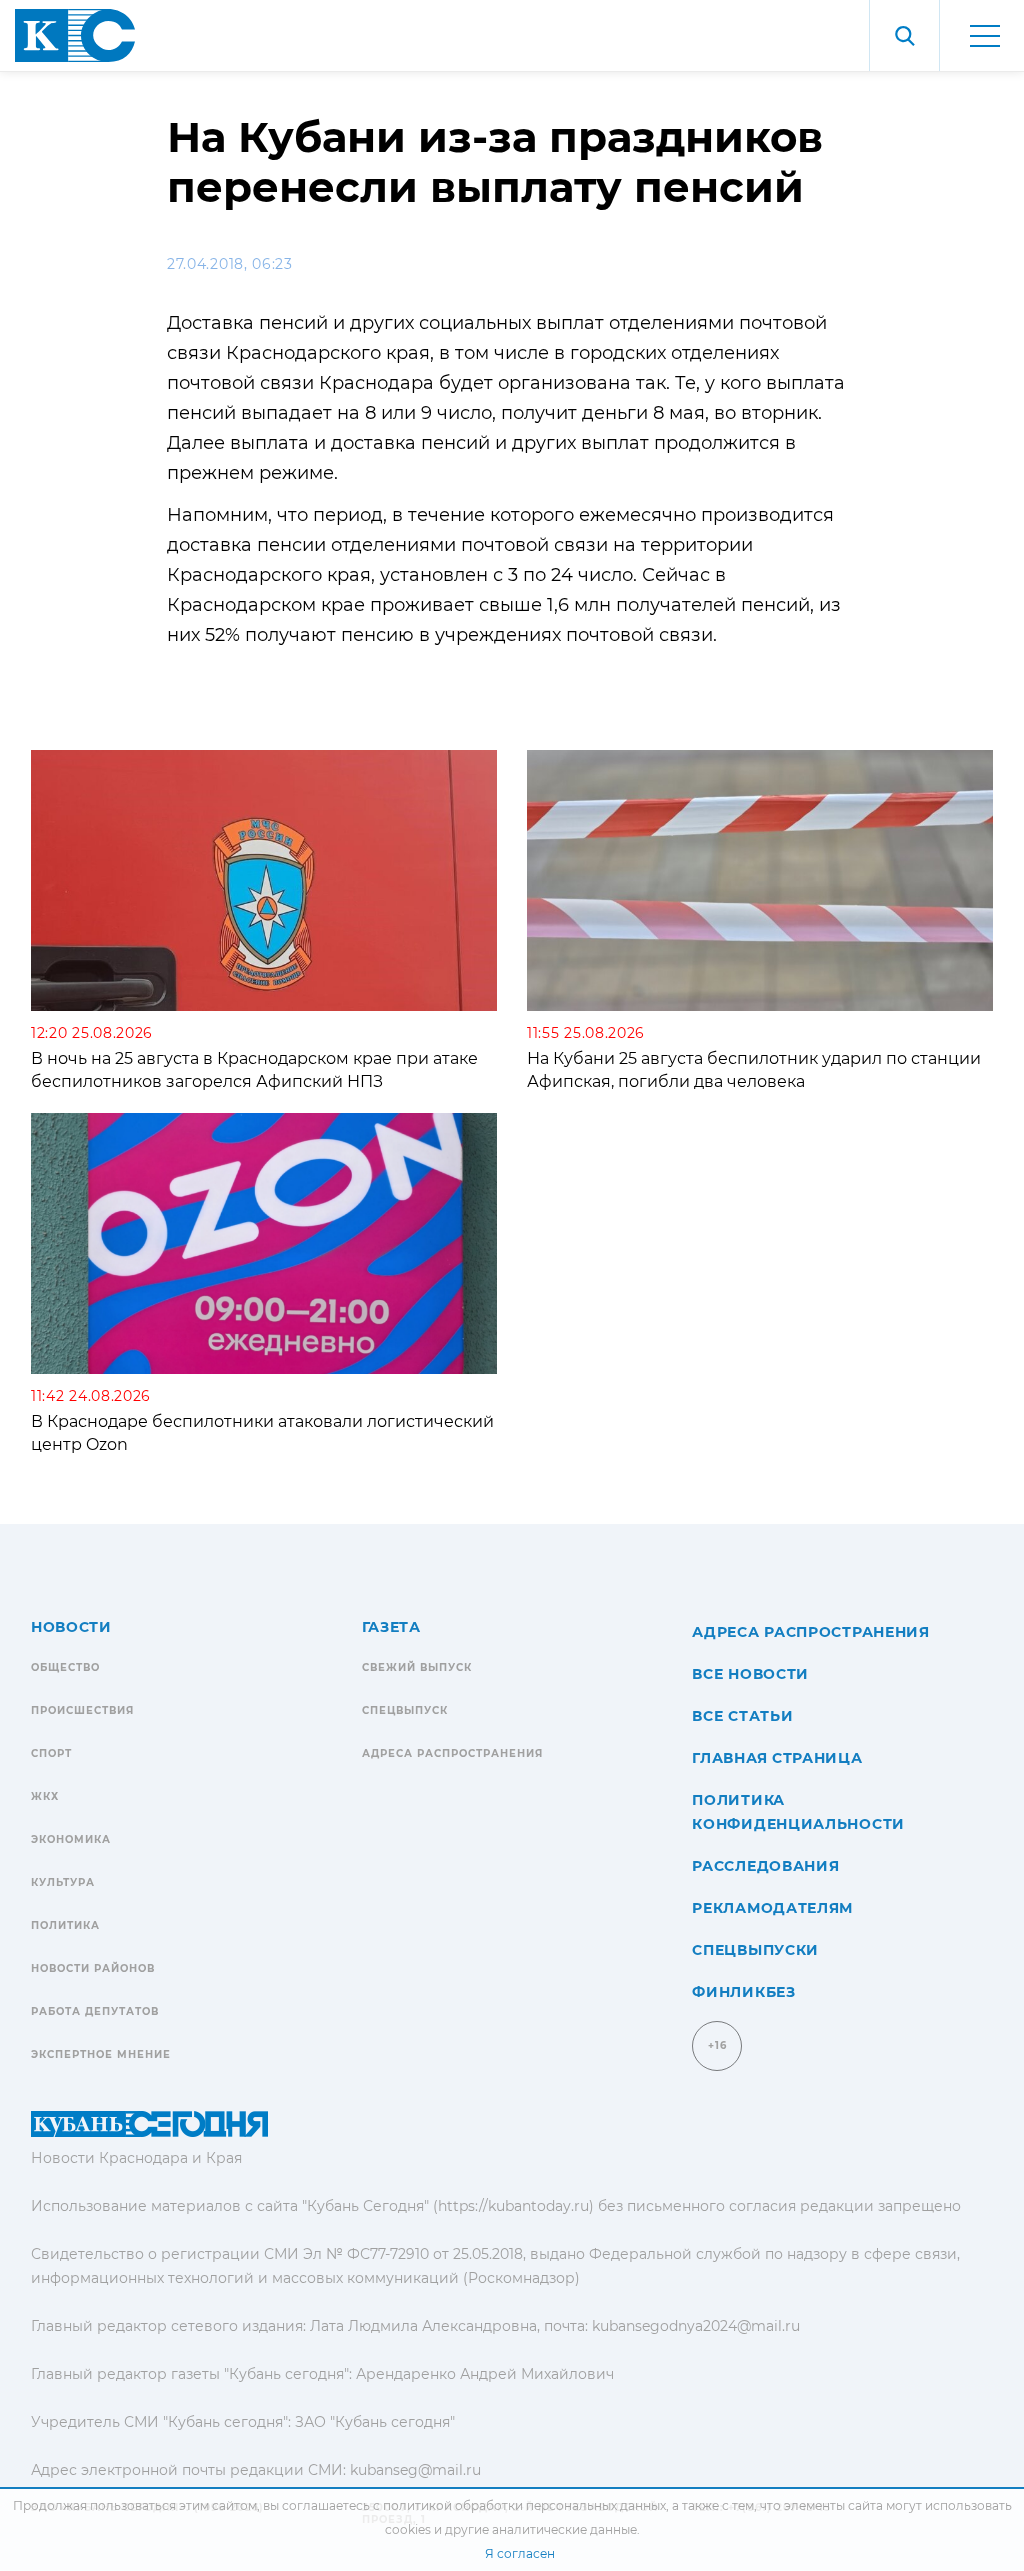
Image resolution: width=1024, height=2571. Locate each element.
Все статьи (742, 1716)
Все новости (750, 1674)
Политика (65, 1925)
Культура (63, 1882)
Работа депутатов (95, 2011)
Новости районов (93, 1968)
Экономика (71, 1839)
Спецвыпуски (755, 1950)
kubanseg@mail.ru (415, 2470)
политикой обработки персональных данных (524, 2505)
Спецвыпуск (405, 1710)
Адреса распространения (452, 1753)
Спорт (51, 1753)
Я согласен (520, 2553)
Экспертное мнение (101, 2054)
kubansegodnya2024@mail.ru (696, 2326)
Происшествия (82, 1710)
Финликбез (743, 1992)
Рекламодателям (772, 1908)
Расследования (765, 1866)
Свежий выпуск (417, 1667)
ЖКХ (45, 1796)
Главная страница (777, 1758)
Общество (65, 1667)
